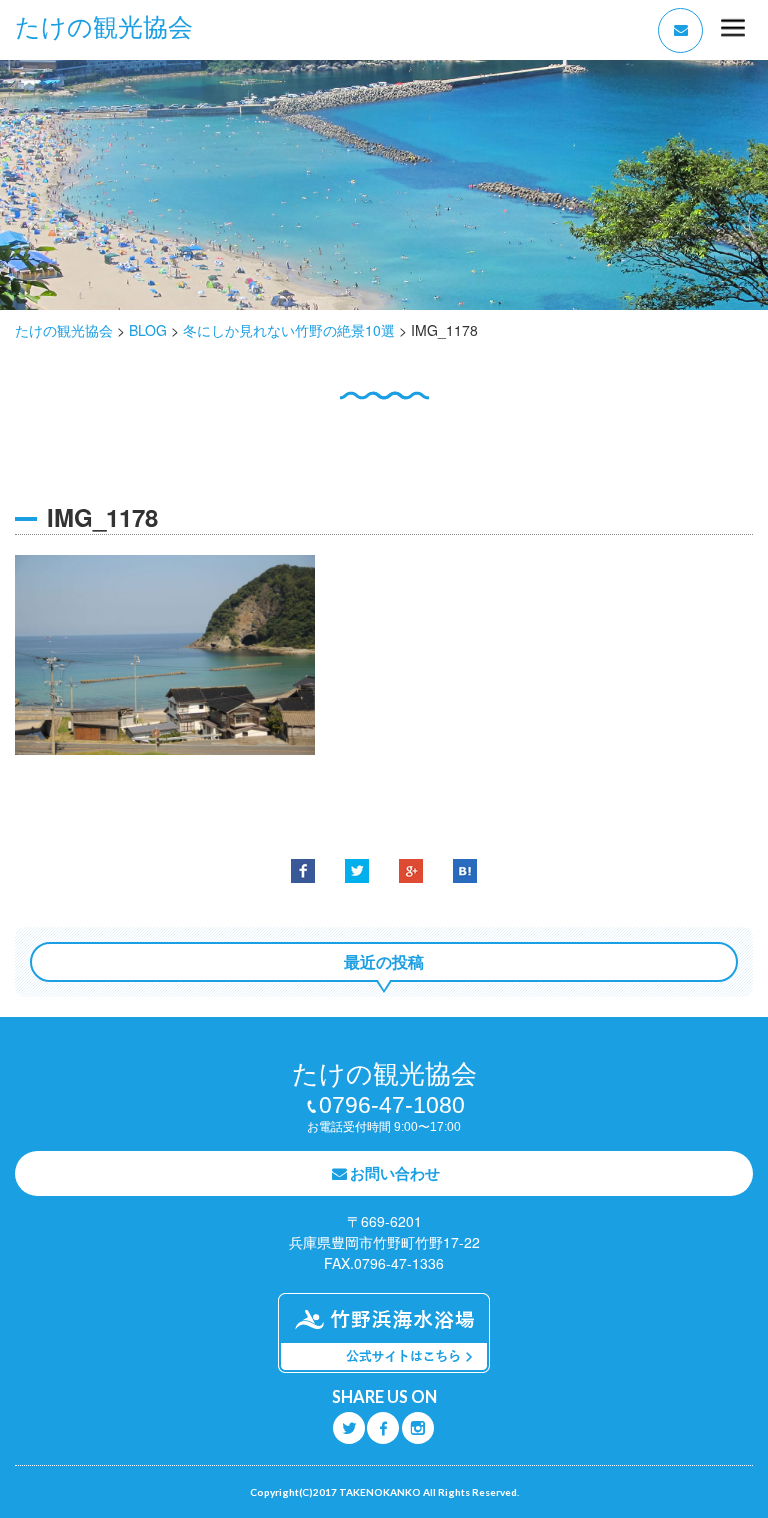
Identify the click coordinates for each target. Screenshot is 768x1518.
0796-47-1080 (392, 1105)
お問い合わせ (395, 1173)
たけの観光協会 (104, 27)
